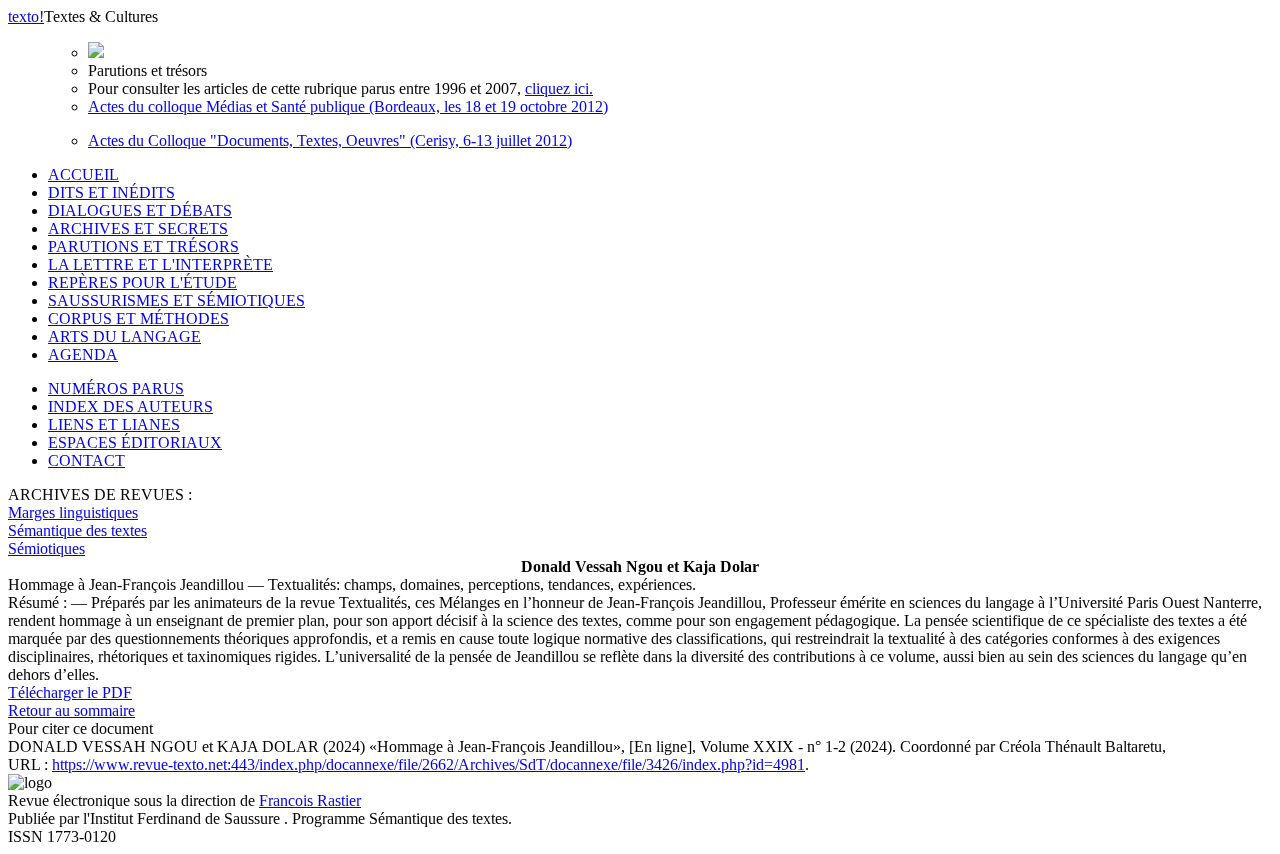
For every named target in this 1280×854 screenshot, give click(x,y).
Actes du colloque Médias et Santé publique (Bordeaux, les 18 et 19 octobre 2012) (348, 106)
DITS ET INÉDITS (111, 192)
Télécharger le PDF (70, 692)
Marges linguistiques (73, 512)
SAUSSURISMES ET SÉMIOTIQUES (176, 300)
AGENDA (83, 354)
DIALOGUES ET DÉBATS (140, 210)
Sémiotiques (46, 548)
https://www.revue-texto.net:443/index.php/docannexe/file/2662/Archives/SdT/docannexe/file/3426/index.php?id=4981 (428, 764)
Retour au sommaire (71, 710)
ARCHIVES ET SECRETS (138, 228)
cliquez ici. (559, 88)
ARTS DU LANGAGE (124, 336)
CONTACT (86, 460)
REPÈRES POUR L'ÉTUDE (142, 282)
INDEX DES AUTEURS (130, 406)
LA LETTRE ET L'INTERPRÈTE (160, 264)
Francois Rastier (310, 800)
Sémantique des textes (77, 530)
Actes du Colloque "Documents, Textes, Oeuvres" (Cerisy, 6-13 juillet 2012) (330, 140)
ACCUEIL (83, 174)
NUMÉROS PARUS (116, 388)
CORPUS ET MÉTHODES (138, 318)
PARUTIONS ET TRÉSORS (143, 246)
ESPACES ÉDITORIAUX (135, 442)
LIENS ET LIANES (114, 424)
